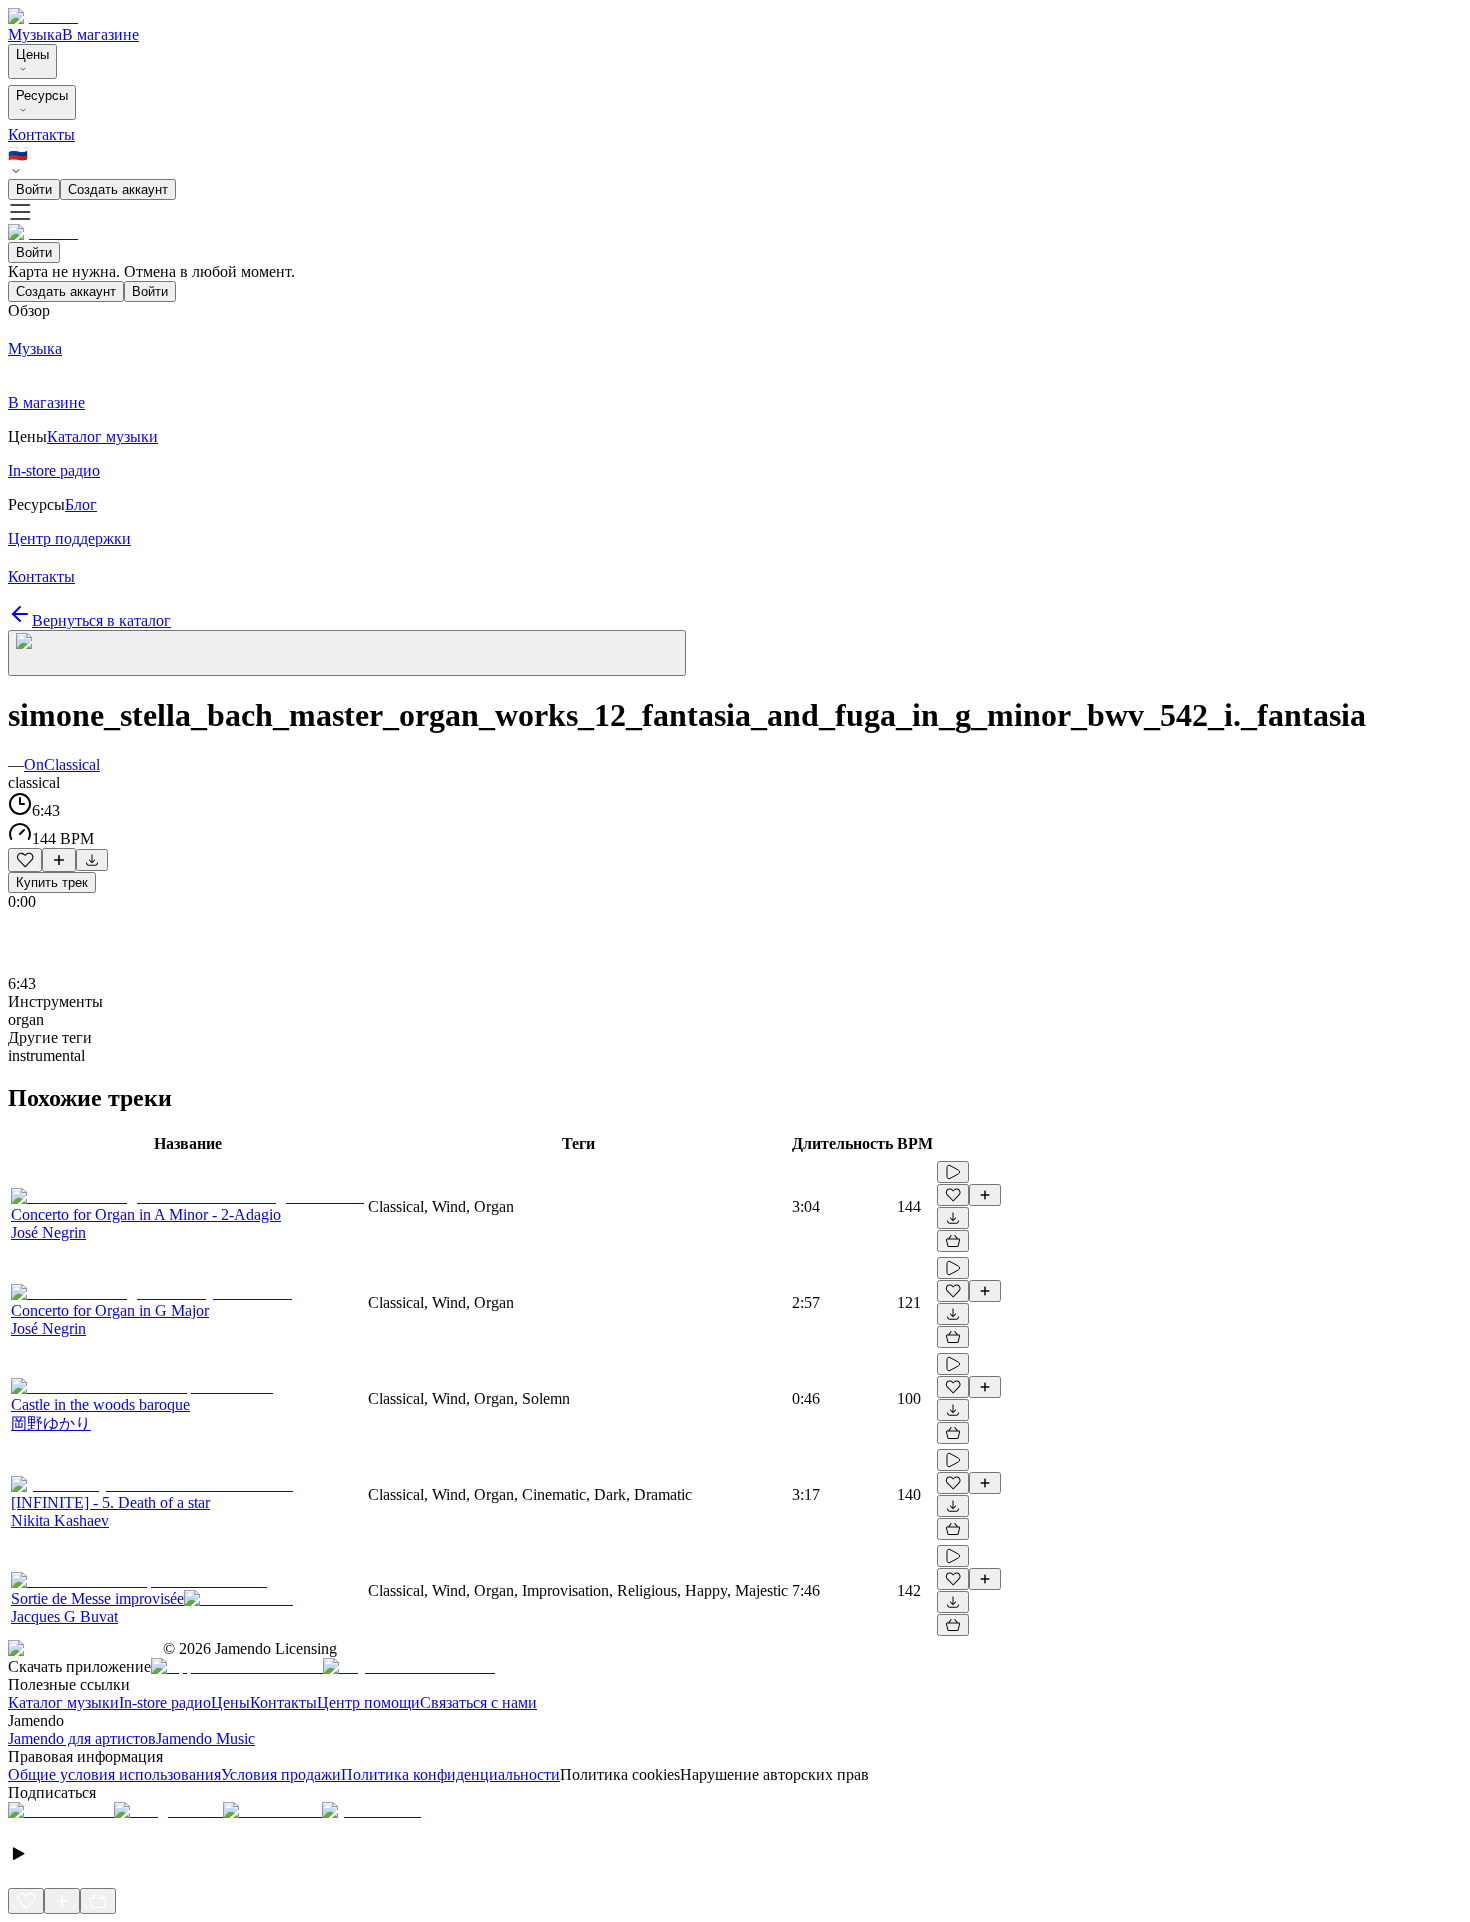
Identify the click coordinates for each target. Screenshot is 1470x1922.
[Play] (347, 653)
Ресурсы (42, 95)
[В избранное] (25, 860)
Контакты (41, 134)
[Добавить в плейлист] (59, 860)
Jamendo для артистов (82, 1738)
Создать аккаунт (118, 189)
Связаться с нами (478, 1702)
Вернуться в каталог (101, 620)
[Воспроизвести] (953, 1172)
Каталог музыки (63, 1702)
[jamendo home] (43, 16)
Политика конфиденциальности (450, 1774)
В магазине (100, 34)
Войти (34, 189)
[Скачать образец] (92, 860)
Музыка (35, 34)
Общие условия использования (114, 1774)
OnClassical (62, 764)
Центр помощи (368, 1702)
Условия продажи (281, 1774)
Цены (32, 54)
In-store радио (165, 1702)
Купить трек (52, 882)
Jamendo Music (205, 1738)
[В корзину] (953, 1241)
